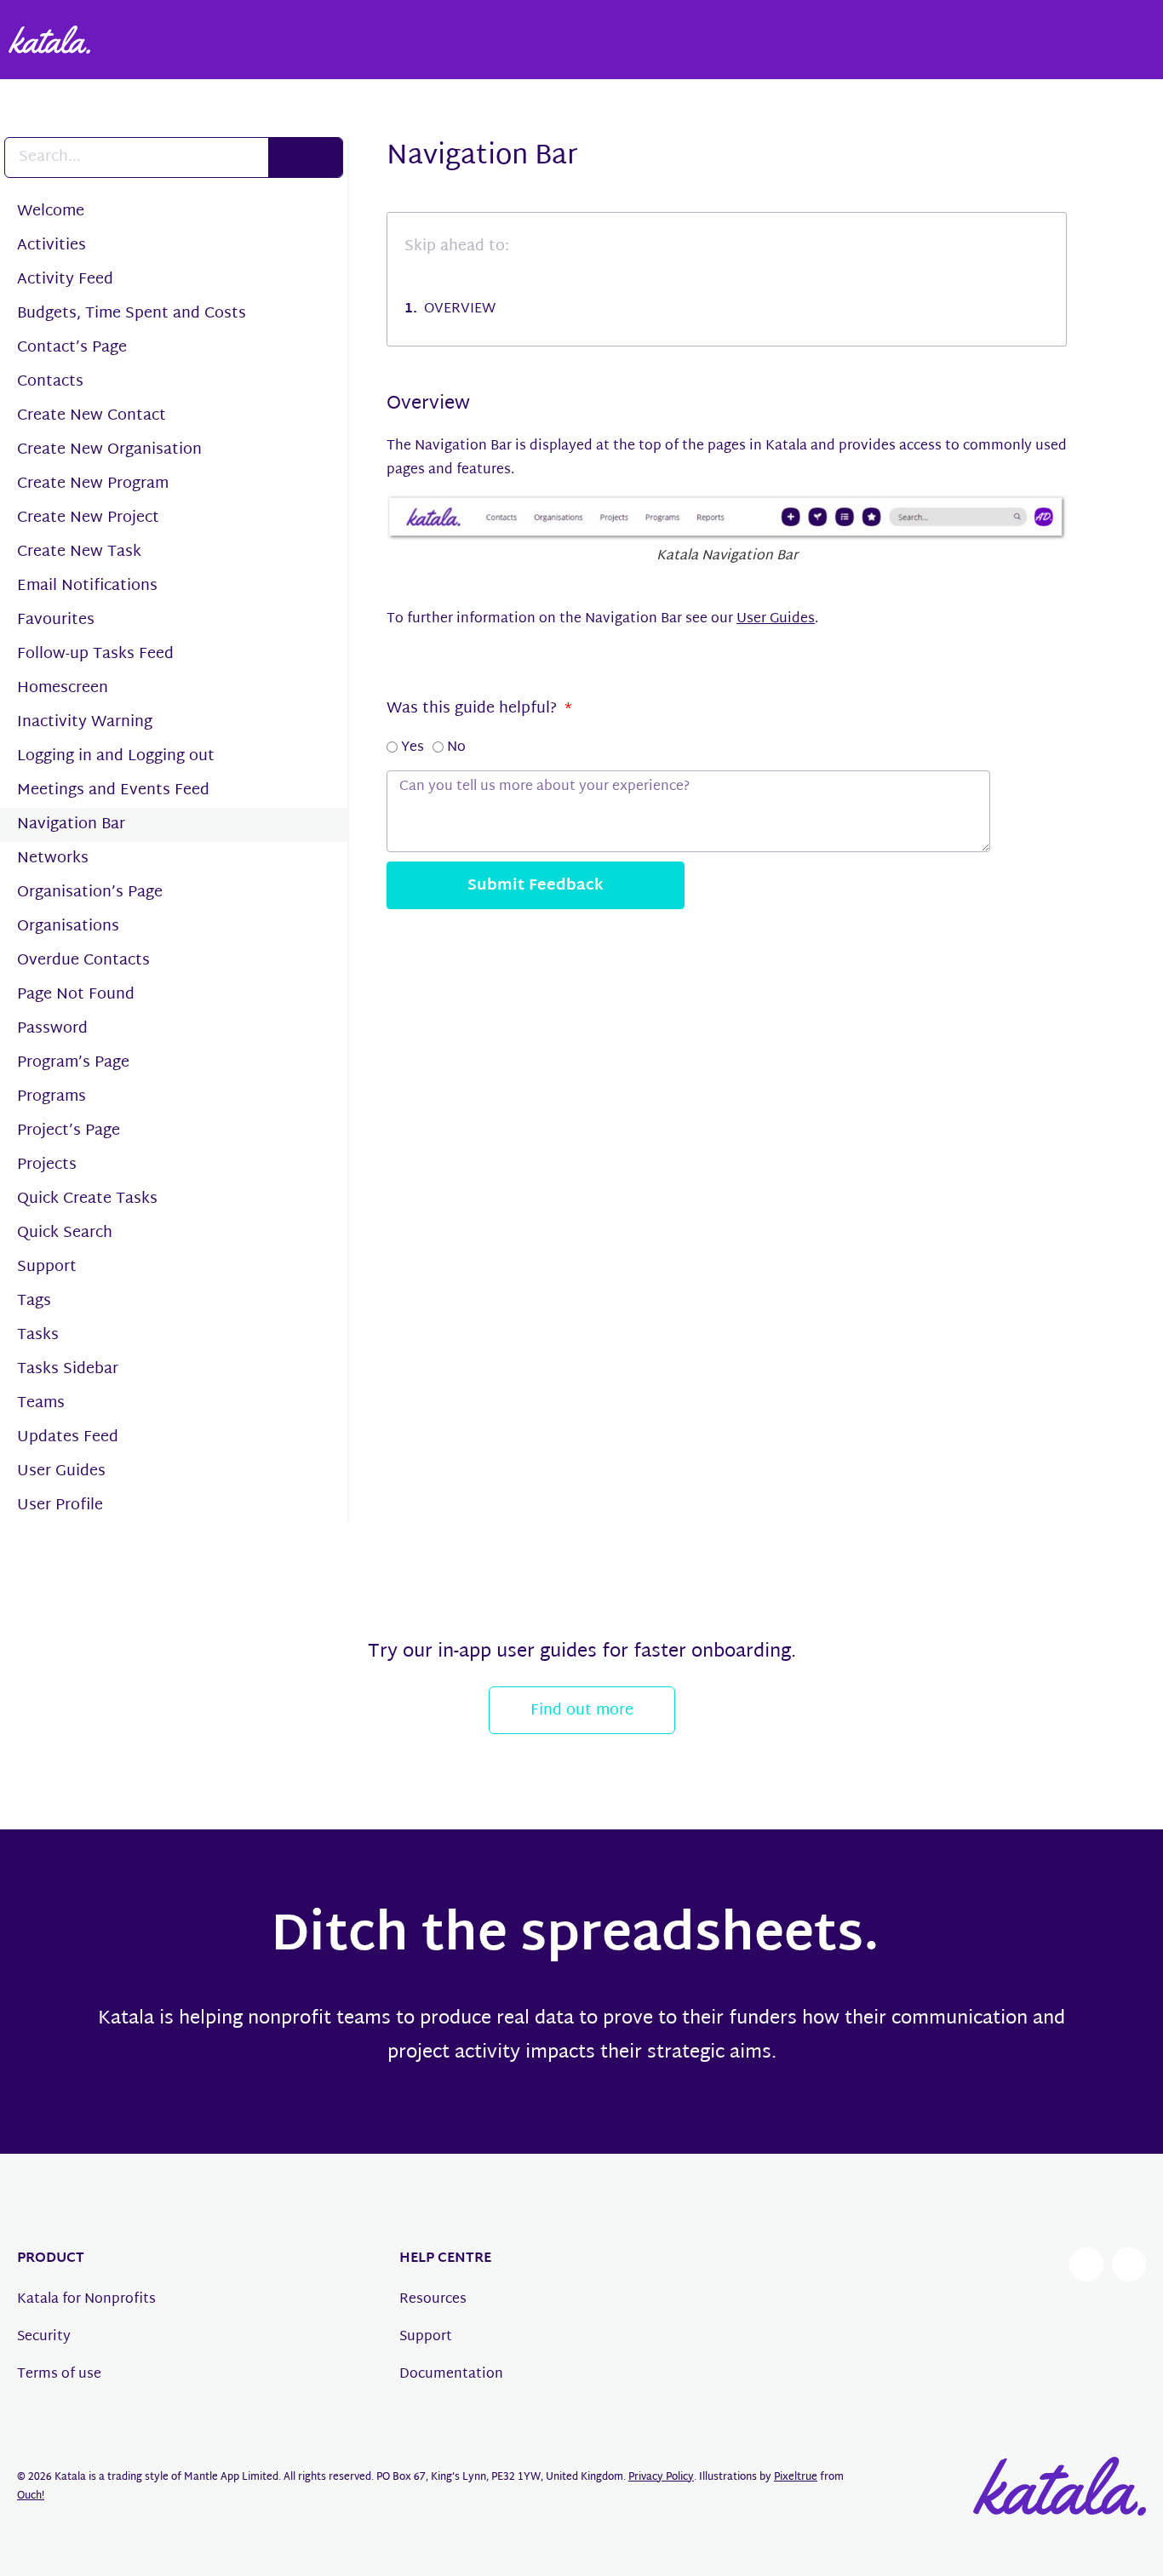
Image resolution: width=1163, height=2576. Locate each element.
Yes (412, 748)
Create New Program (93, 484)
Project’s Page (69, 1131)
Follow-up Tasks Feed (95, 654)
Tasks (38, 1335)
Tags (34, 1301)
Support (47, 1267)
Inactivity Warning (85, 722)
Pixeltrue (796, 2477)
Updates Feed (68, 1437)
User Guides (61, 1471)
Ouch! (31, 2496)
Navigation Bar (71, 824)
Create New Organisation (109, 450)
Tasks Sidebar (68, 1369)
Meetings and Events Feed (113, 790)
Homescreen (63, 688)
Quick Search (65, 1233)
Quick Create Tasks (87, 1199)
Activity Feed (65, 280)
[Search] (305, 157)
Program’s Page (73, 1063)
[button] (1140, 156)
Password (52, 1029)
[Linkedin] (1129, 2264)
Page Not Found (76, 995)
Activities (52, 246)
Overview (460, 310)
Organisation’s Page (90, 893)
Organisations (68, 927)
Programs (52, 1097)
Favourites (56, 620)
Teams (41, 1403)
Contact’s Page (72, 348)
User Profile (60, 1506)
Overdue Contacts (83, 961)
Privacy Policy (661, 2477)
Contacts (50, 382)
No (456, 748)
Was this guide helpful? (474, 709)
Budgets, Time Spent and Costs (132, 314)
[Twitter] (1086, 2264)
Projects (47, 1165)
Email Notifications (87, 586)
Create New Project (88, 518)
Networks (53, 859)
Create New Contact (92, 416)
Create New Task (79, 552)
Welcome (51, 212)
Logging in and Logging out (116, 756)
